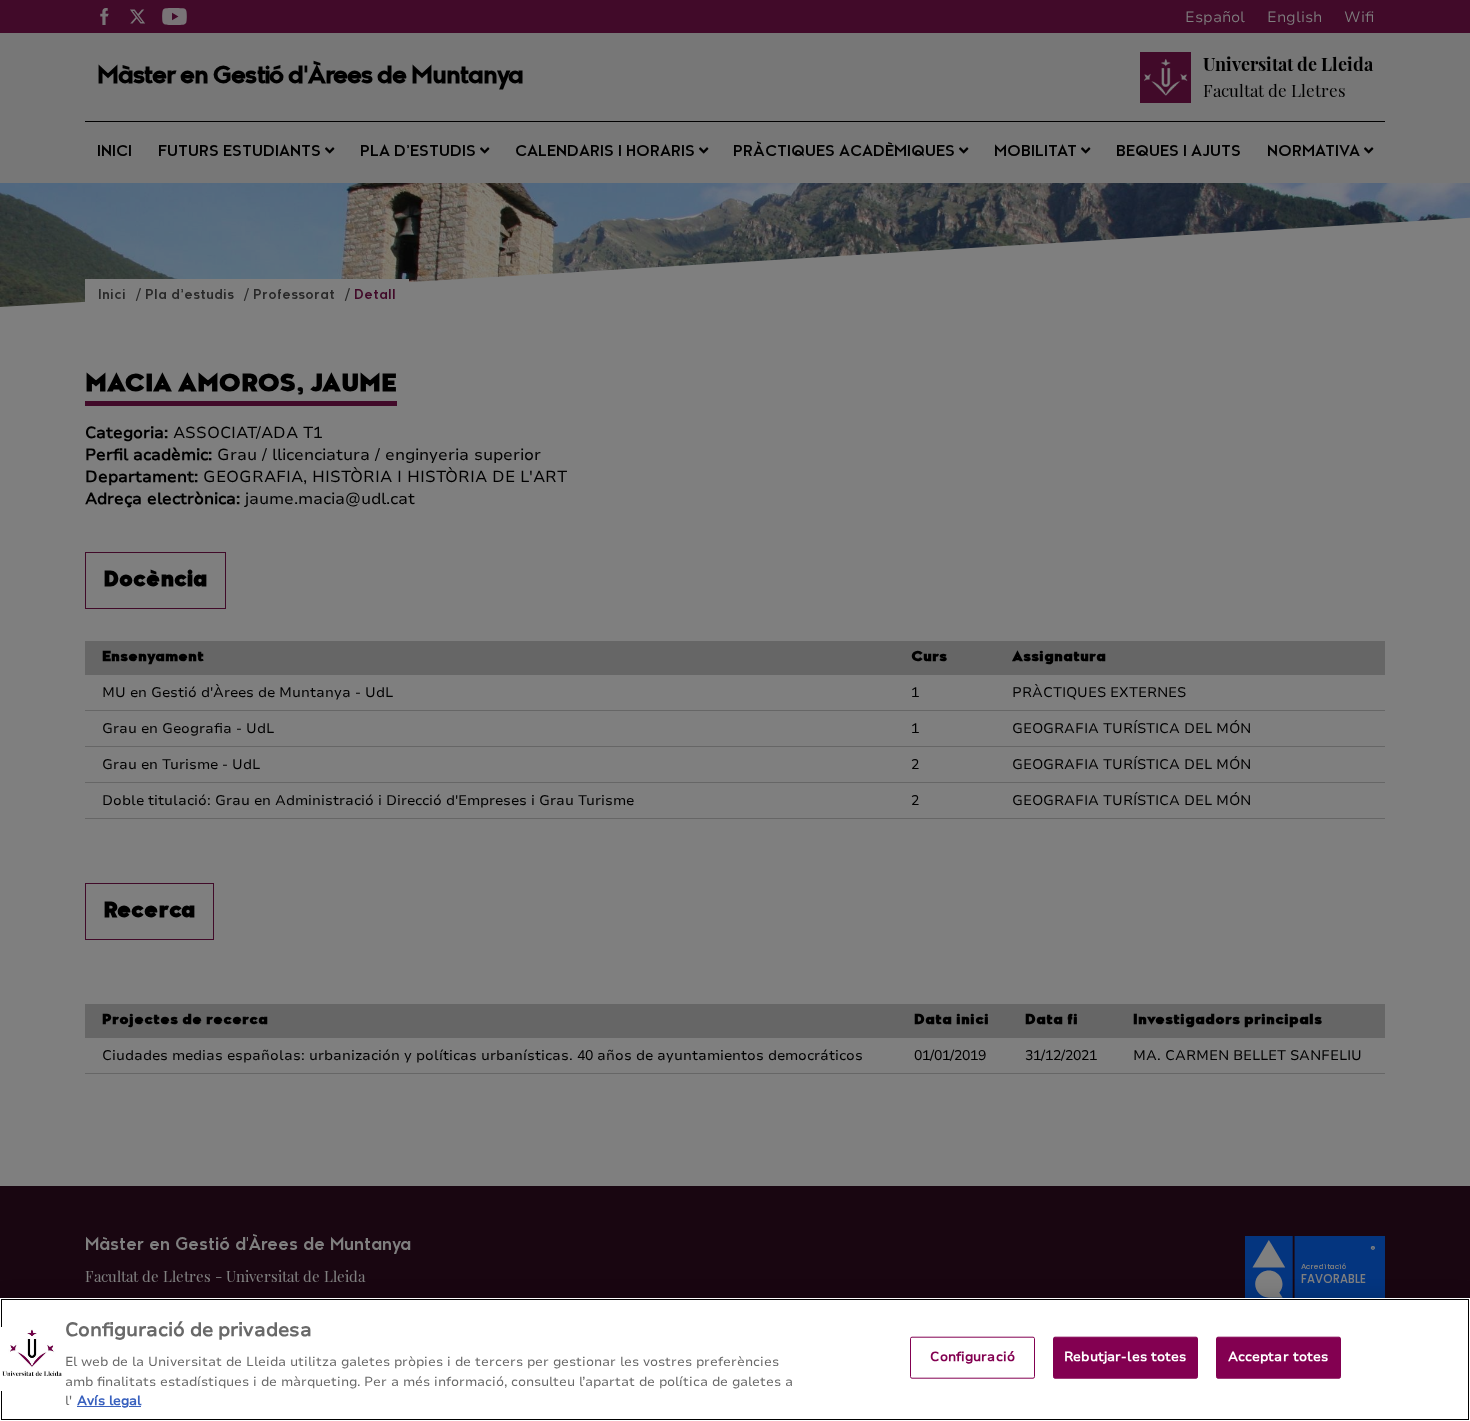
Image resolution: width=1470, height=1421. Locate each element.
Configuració (972, 1357)
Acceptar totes (1278, 1357)
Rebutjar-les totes (1125, 1357)
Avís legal (109, 1400)
